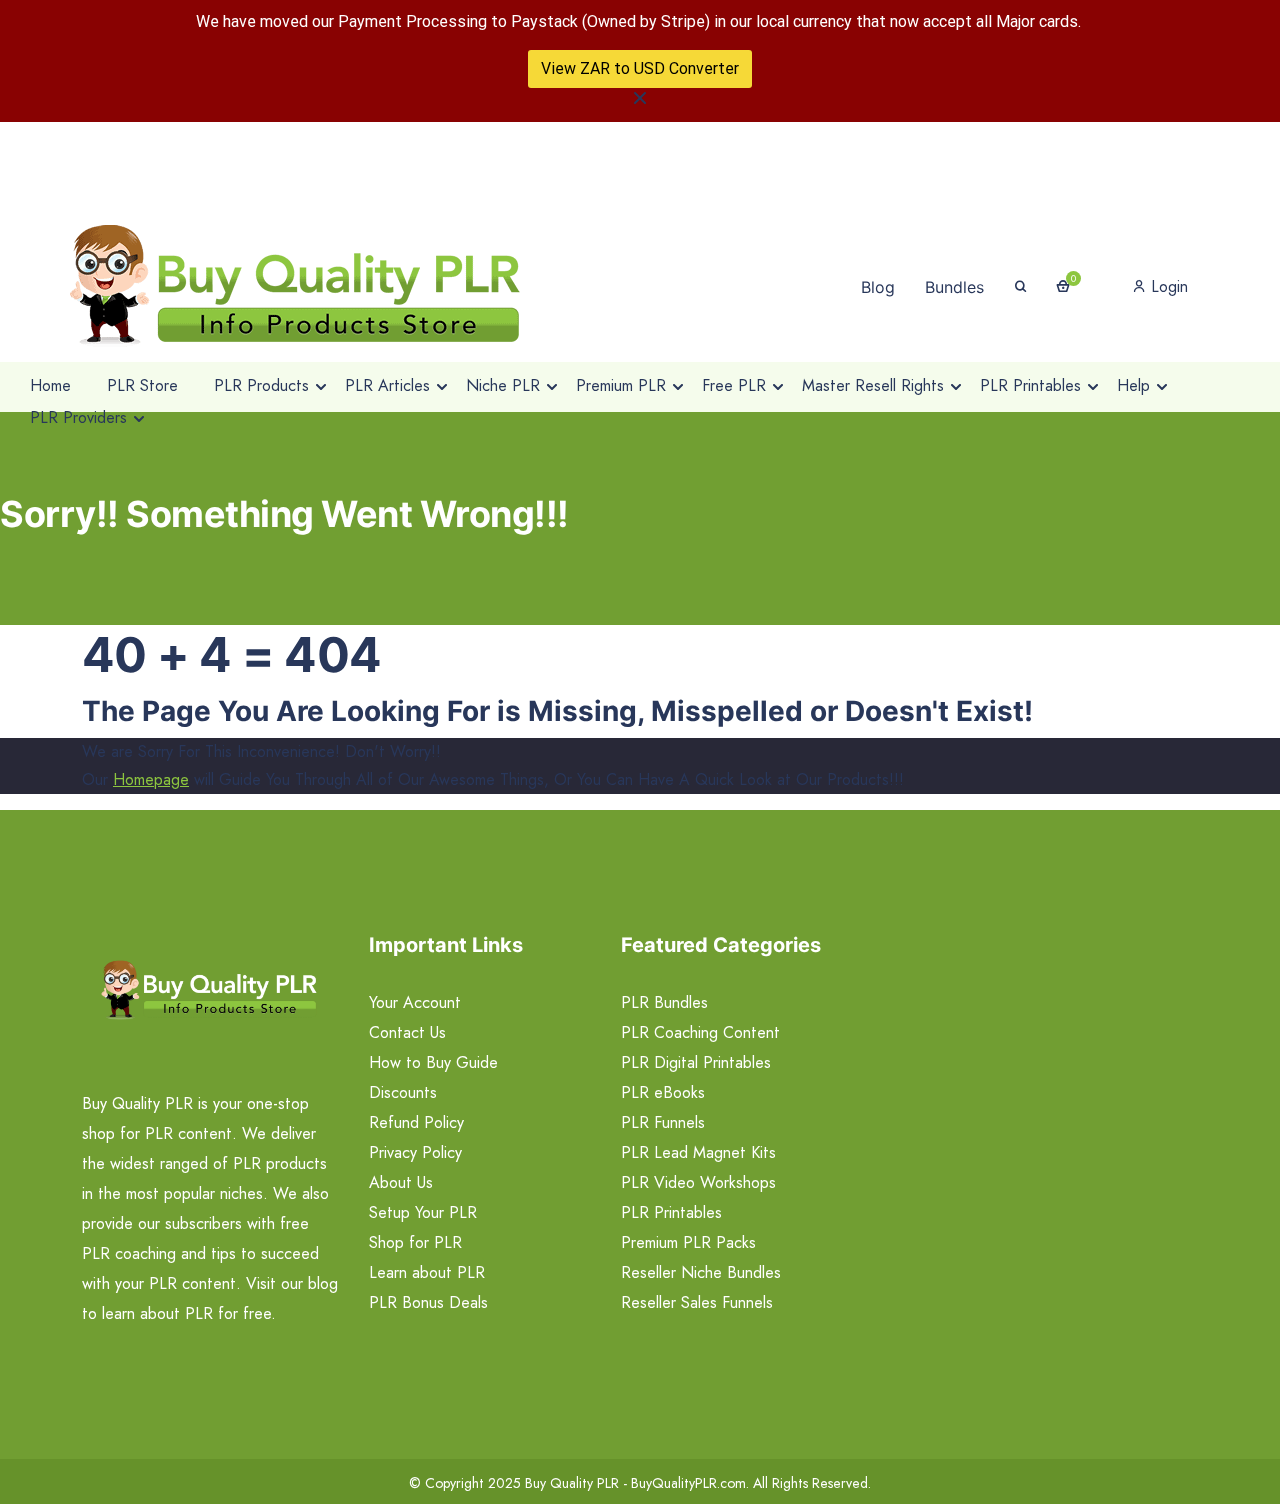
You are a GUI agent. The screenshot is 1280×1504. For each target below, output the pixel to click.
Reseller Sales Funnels (697, 1302)
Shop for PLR (415, 1242)
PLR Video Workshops (698, 1182)
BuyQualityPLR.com (688, 1483)
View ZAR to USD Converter (640, 68)
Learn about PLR (427, 1272)
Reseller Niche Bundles (701, 1272)
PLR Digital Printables (696, 1062)
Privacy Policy (415, 1152)
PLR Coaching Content (700, 1032)
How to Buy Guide (433, 1062)
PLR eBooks (663, 1092)
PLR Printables (671, 1212)
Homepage (151, 779)
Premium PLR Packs (688, 1242)
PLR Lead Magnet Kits (698, 1152)
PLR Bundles (664, 1002)
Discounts (403, 1092)
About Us (401, 1182)
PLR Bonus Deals (428, 1302)
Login (1167, 286)
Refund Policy (416, 1122)
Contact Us (407, 1032)
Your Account (415, 1002)
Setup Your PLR (423, 1212)
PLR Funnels (663, 1122)
